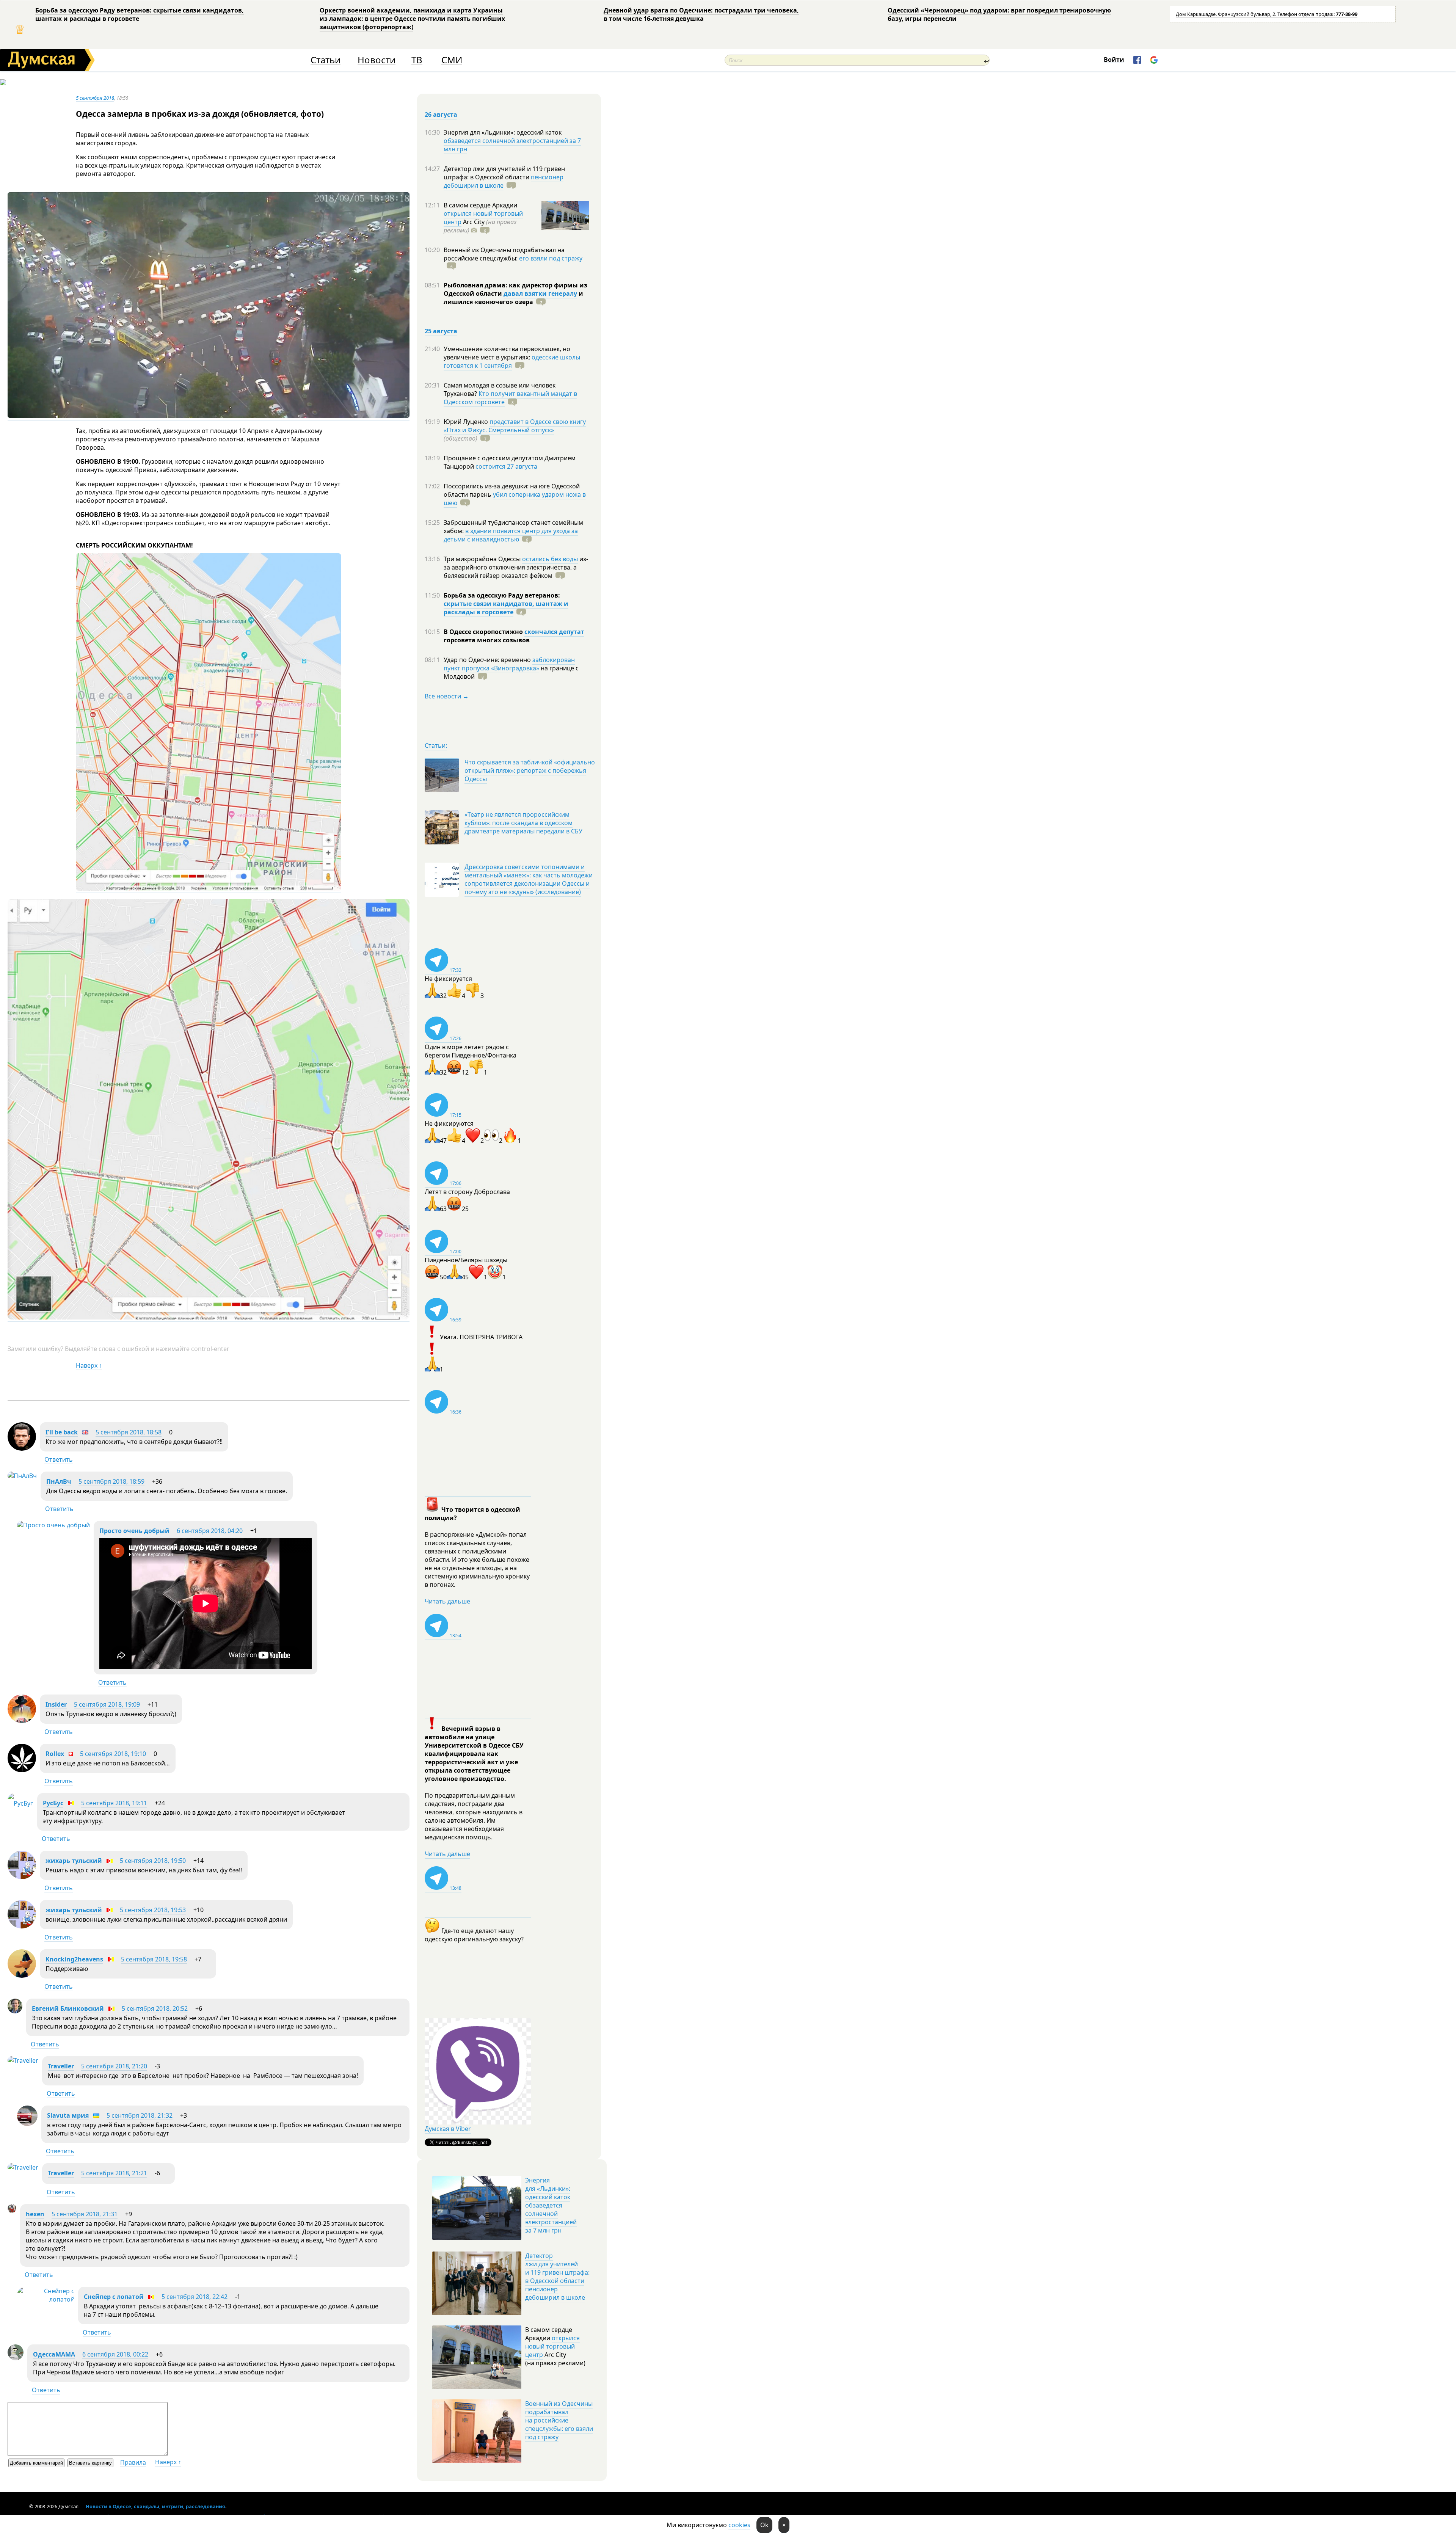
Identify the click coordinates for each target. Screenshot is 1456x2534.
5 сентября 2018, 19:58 (154, 1959)
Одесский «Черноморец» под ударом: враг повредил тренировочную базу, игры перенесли (999, 14)
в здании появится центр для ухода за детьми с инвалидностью (511, 535)
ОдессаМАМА (54, 2354)
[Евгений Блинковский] (15, 2011)
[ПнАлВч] (22, 1476)
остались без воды (550, 559)
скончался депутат (554, 632)
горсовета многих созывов (487, 640)
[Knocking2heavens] (22, 1975)
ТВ (417, 60)
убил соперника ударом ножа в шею (515, 499)
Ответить (59, 1459)
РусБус (53, 1803)
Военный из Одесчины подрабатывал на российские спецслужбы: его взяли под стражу (559, 2420)
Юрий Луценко (467, 422)
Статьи (326, 60)
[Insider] (22, 1721)
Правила (133, 2462)
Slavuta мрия (68, 2115)
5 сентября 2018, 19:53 (153, 1910)
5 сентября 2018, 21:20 (114, 2066)
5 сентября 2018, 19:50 (153, 1861)
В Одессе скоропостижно (484, 632)
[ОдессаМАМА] (16, 2358)
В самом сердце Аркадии (480, 205)
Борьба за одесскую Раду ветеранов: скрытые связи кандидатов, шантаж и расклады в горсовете (140, 14)
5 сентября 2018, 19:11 (114, 1803)
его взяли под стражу (551, 258)
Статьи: (436, 745)
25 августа (441, 331)
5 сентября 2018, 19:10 (113, 1754)
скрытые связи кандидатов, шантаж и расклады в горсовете (506, 608)
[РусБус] (20, 1803)
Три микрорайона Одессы (483, 559)
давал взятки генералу (540, 293)
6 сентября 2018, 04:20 (210, 1531)
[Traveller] (23, 2060)
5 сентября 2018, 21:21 (114, 2173)
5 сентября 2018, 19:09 (107, 1704)
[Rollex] (22, 1770)
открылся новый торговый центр (552, 2346)
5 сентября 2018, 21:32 (140, 2115)
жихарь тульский (74, 1861)
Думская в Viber (448, 2129)
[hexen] (12, 2211)
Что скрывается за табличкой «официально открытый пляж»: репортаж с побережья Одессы (530, 770)
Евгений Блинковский (68, 2008)
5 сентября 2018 (95, 98)
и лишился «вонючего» (513, 298)
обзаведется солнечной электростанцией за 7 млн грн (512, 145)
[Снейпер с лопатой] (46, 2299)
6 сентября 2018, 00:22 (115, 2354)
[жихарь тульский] (22, 1877)
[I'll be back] (22, 1448)
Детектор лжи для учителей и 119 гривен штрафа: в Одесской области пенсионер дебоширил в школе (557, 2277)
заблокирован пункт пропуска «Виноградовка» (509, 664)
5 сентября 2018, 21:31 (85, 2214)
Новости (377, 60)
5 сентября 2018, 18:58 (129, 1432)
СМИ (452, 60)
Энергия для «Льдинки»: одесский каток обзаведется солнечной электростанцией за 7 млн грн (551, 2205)
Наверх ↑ (89, 1365)
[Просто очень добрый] (53, 1525)
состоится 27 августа (506, 466)
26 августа (441, 115)
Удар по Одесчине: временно (488, 660)
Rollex (55, 1754)
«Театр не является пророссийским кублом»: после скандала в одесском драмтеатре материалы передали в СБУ (523, 823)
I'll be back (62, 1432)
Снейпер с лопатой (114, 2297)
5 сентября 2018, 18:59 (111, 1481)
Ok (764, 2525)
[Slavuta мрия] (27, 2124)
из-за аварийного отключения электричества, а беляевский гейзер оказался (516, 567)
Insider (56, 1704)
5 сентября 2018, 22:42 (195, 2297)
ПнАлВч (59, 1481)
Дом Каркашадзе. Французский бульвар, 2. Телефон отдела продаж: (1267, 14)
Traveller (61, 2066)
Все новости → (447, 696)
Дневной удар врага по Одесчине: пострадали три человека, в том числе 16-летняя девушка (701, 14)
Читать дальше (447, 1601)
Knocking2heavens (74, 1959)
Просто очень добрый (134, 1531)
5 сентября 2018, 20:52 (155, 2008)
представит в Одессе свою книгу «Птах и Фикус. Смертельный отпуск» (515, 426)
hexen (35, 2214)
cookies (739, 2525)
